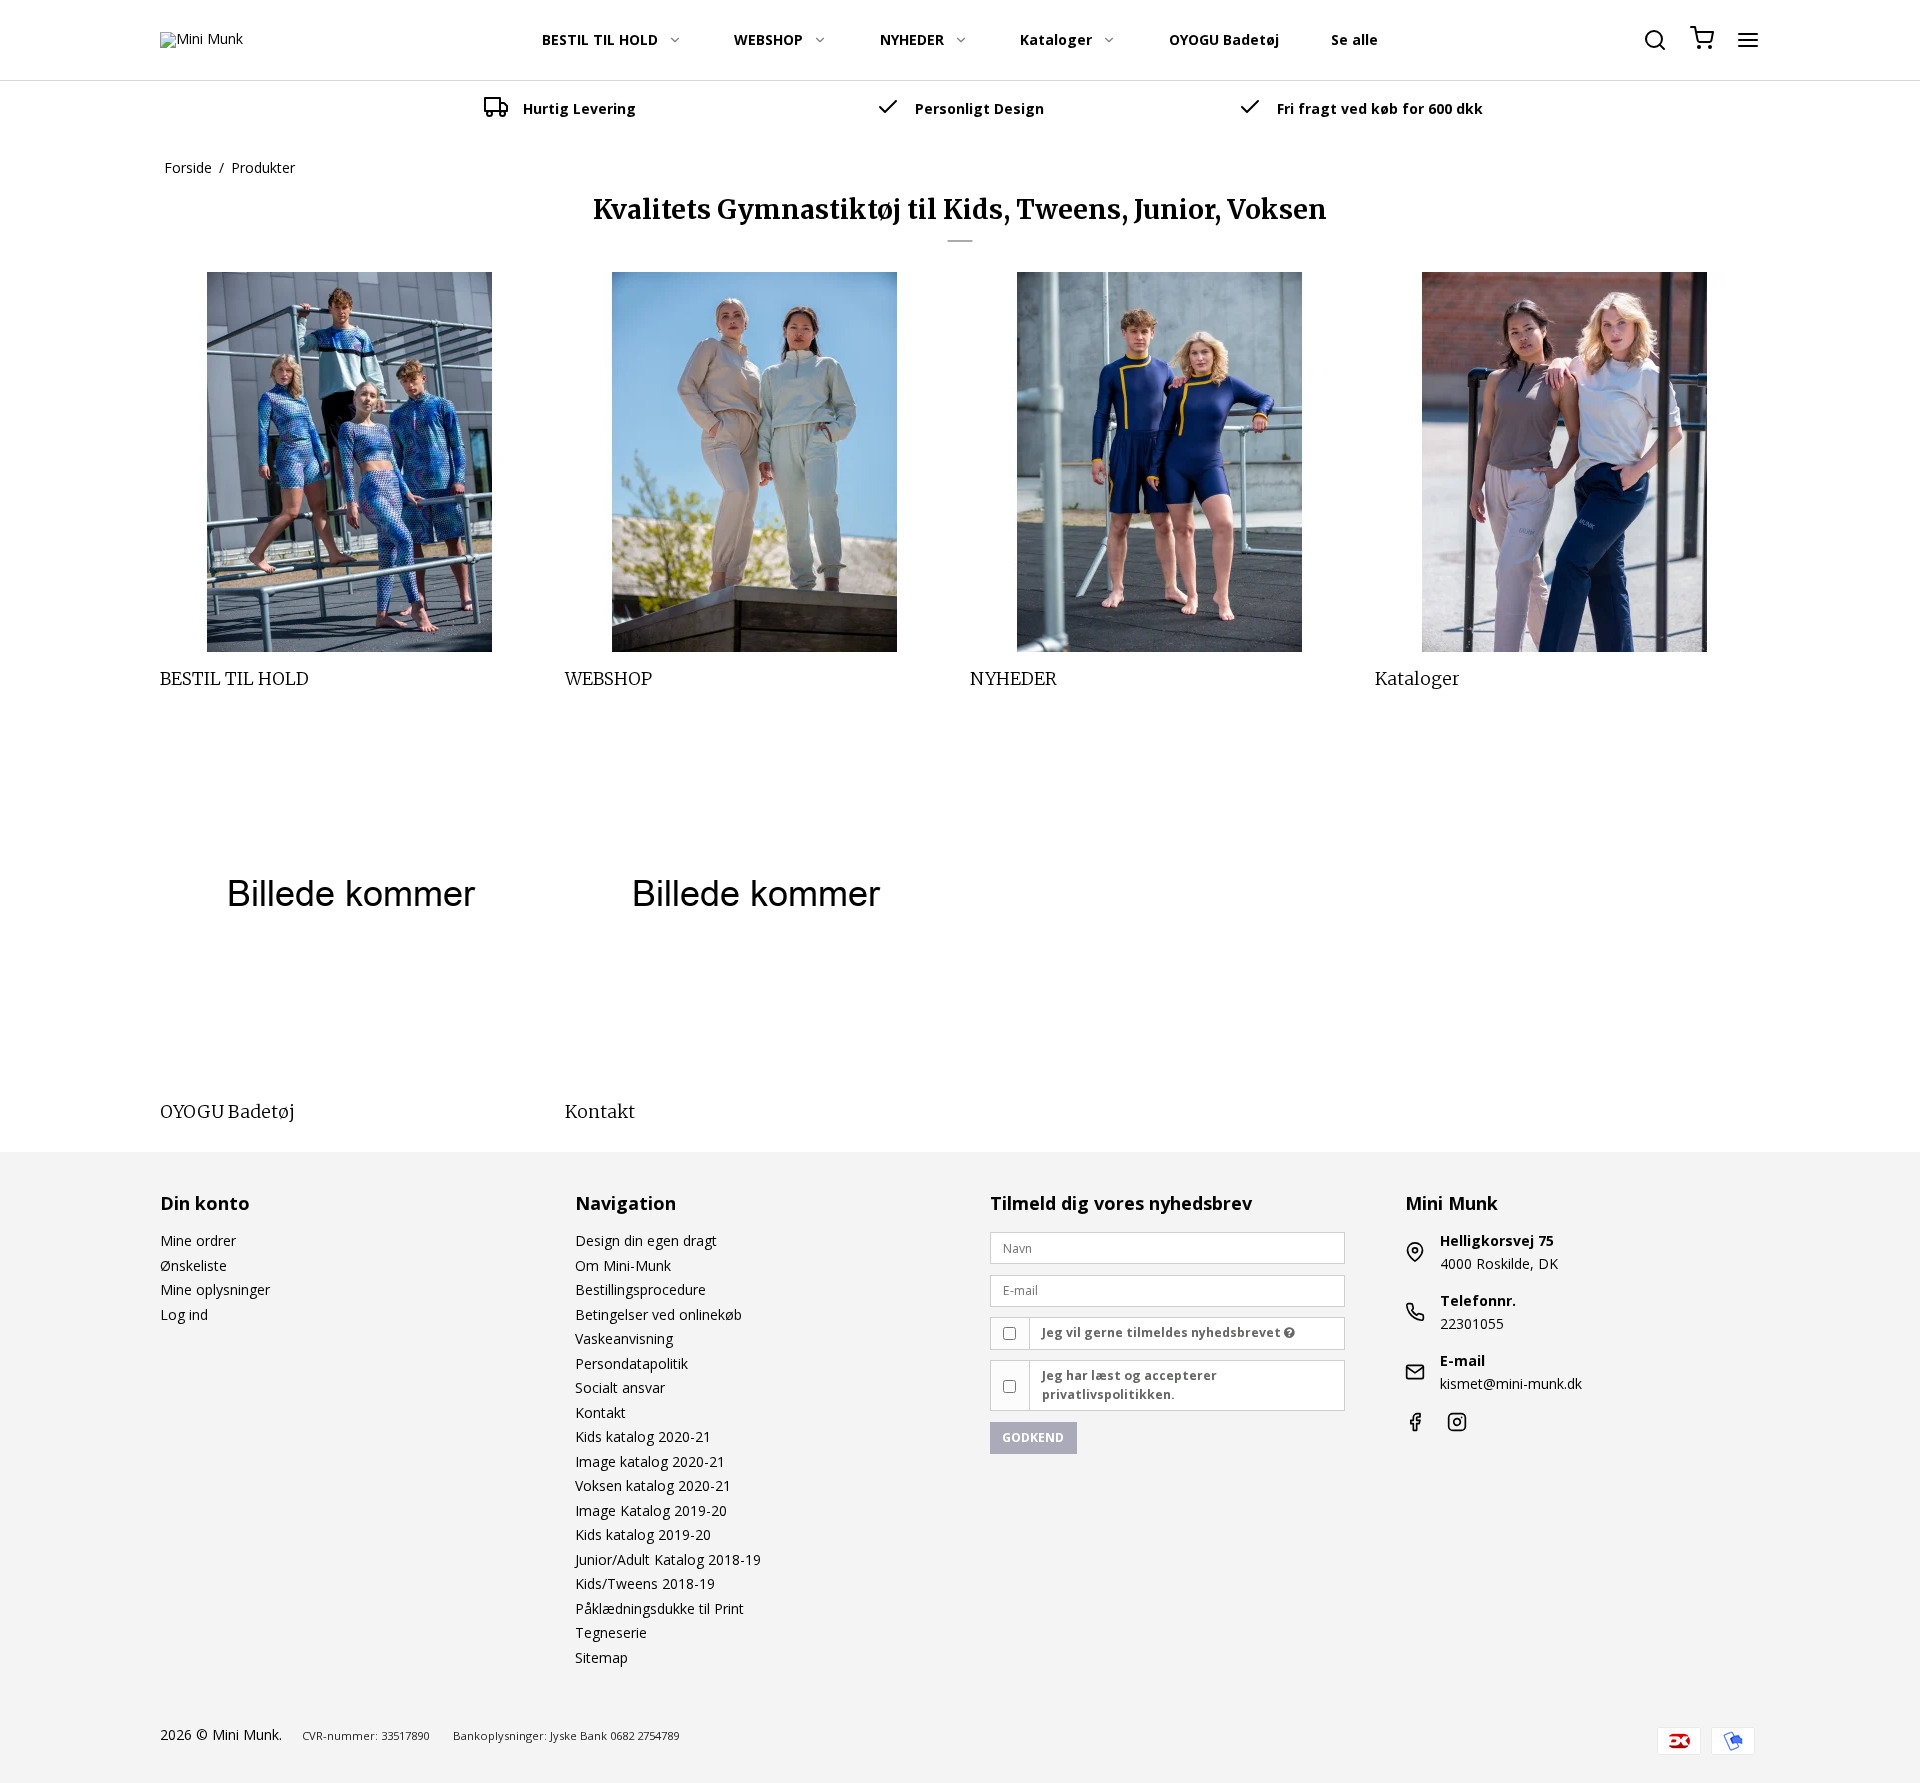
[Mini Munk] (201, 40)
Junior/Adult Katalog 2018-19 (668, 1559)
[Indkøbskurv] (1702, 40)
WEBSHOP (768, 39)
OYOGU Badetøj (1224, 39)
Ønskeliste (193, 1265)
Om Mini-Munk (623, 1265)
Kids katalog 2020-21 (643, 1436)
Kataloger (1056, 39)
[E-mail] (1167, 1288)
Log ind (184, 1314)
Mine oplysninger (215, 1289)
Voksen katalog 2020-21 (653, 1485)
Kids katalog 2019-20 (643, 1534)
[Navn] (1167, 1246)
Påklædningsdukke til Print (659, 1608)
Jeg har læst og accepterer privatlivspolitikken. (1129, 1384)
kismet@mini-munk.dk (1511, 1383)
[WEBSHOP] (755, 462)
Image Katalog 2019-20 (651, 1510)
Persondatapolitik (631, 1363)
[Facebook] (1415, 1426)
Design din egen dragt (646, 1240)
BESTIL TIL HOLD (600, 39)
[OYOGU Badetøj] (350, 894)
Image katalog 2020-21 (650, 1461)
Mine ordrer (198, 1240)
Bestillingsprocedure (640, 1289)
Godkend (1033, 1437)
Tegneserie (611, 1632)
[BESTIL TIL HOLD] (350, 462)
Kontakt (600, 1412)
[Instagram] (1457, 1426)
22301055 (1472, 1323)
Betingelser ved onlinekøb (658, 1314)
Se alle (1354, 39)
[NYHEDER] (1160, 462)
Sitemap (601, 1657)
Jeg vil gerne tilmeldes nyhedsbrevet (1163, 1332)
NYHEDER (912, 39)
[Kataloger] (1565, 462)
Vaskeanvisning (624, 1338)
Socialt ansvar (620, 1387)
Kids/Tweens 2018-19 (645, 1583)
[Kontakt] (755, 894)
